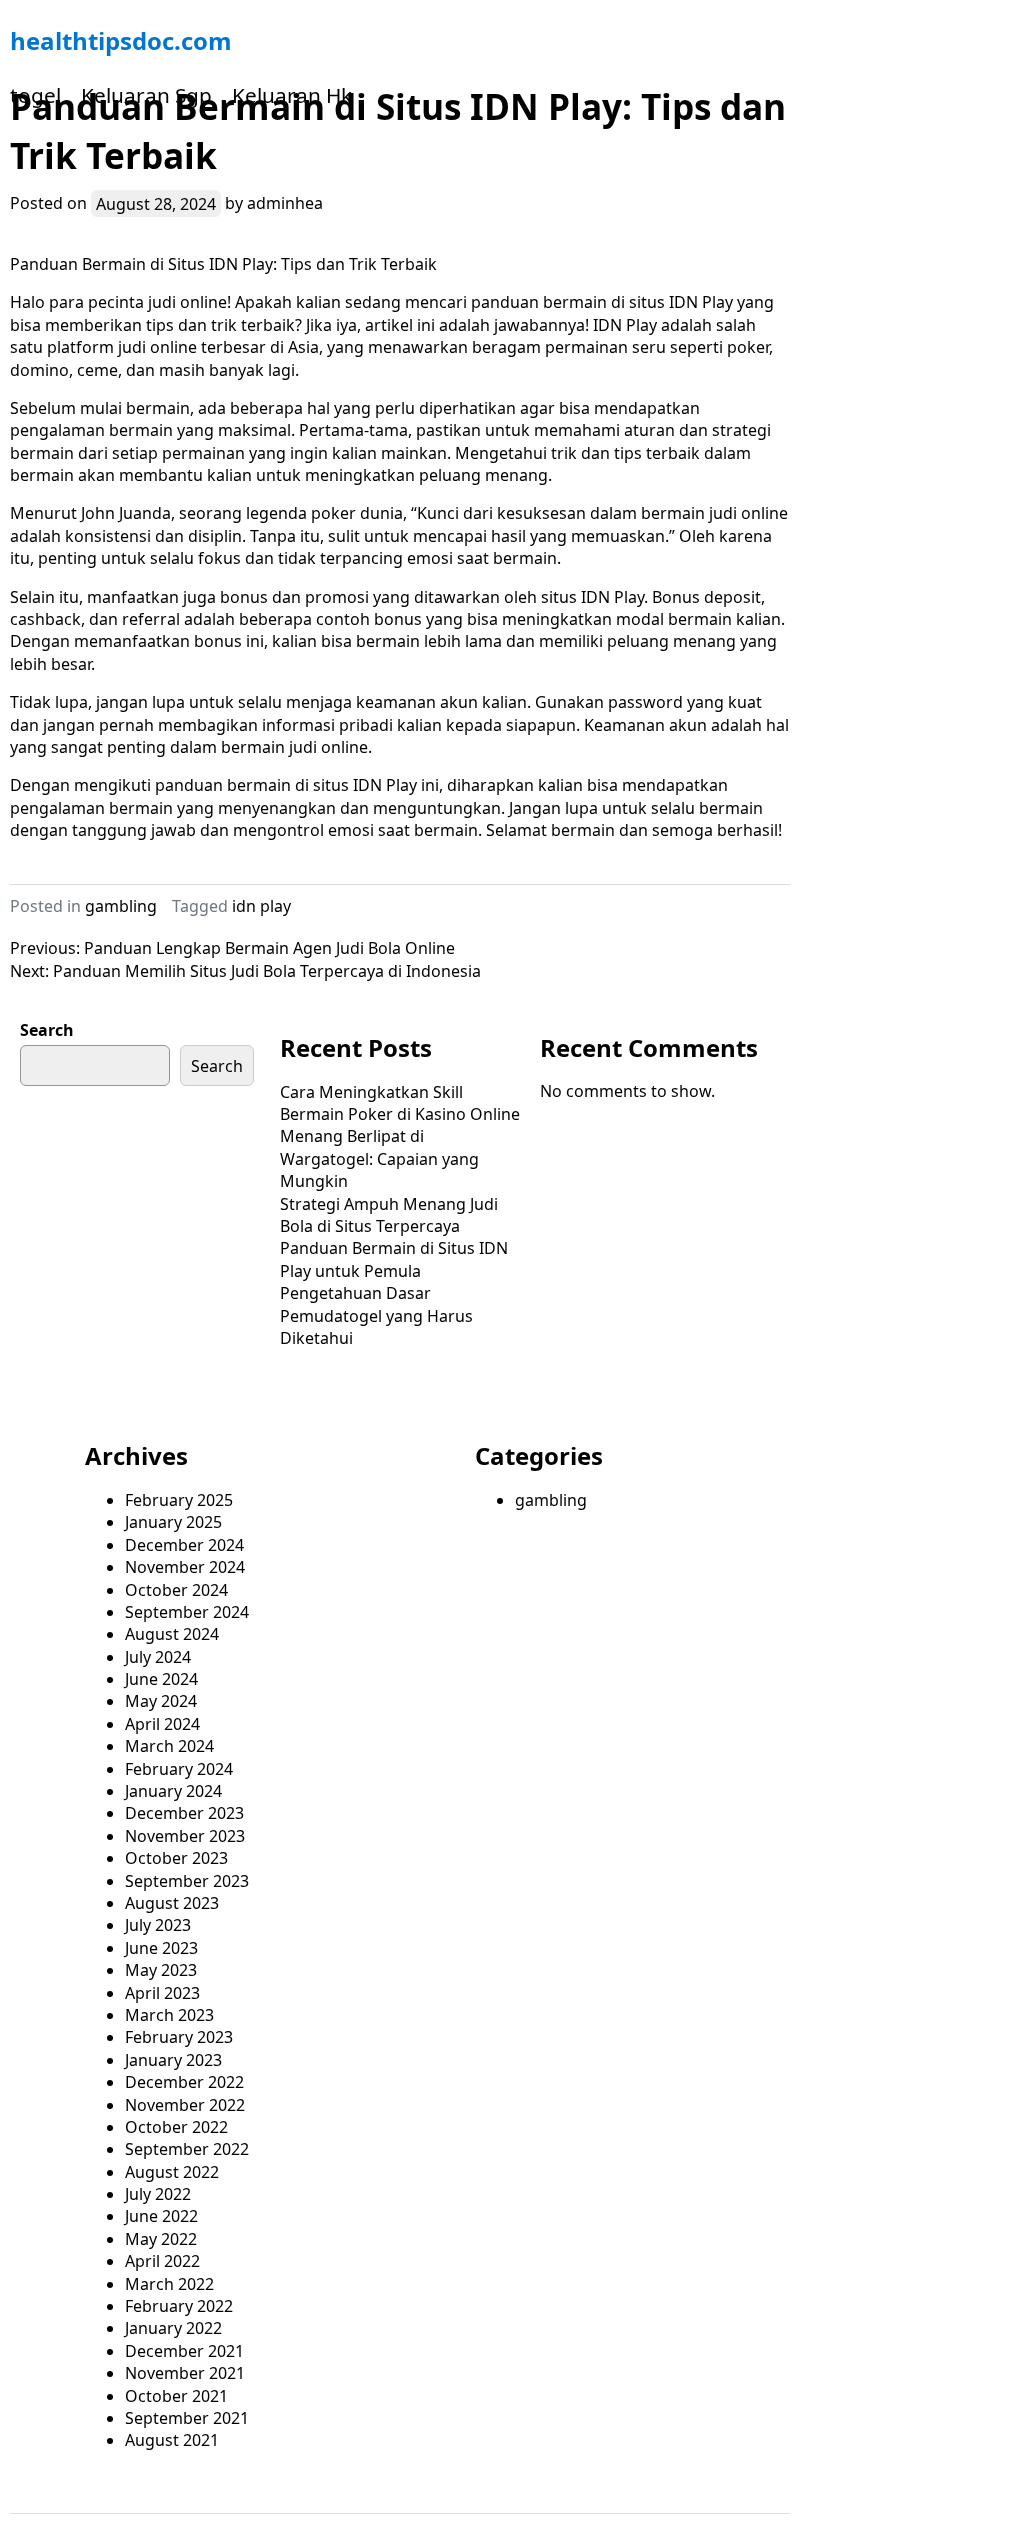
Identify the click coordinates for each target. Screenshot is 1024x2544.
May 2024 (161, 1701)
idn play (261, 906)
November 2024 (185, 1567)
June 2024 (161, 1679)
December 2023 (184, 1813)
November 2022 (185, 2105)
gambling (121, 906)
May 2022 (161, 2239)
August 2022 (172, 2172)
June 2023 (161, 1948)
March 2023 (169, 2015)
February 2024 (179, 1769)
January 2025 (173, 1522)
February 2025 (179, 1500)
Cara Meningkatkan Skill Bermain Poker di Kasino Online (400, 1103)
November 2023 (185, 1836)
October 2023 (176, 1858)
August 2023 (172, 1903)
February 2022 (179, 2306)
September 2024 (187, 1612)
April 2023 (162, 1993)
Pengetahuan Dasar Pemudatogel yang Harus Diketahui (376, 1315)
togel (35, 95)
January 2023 (173, 2060)
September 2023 (187, 1881)
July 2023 (158, 1925)
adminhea (285, 203)
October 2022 (176, 2127)
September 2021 (187, 2418)
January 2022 (173, 2328)
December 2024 (184, 1545)
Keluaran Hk (292, 95)
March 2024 (169, 1746)
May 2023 (161, 1970)
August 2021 (172, 2440)
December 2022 (184, 2082)
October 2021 (176, 2396)
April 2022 (162, 2261)
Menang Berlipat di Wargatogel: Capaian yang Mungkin (379, 1158)
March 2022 (169, 2284)
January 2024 (173, 1791)
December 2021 (184, 2351)
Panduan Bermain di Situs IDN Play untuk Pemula (394, 1259)
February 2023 (179, 2037)
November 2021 (185, 2373)
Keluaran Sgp (146, 95)
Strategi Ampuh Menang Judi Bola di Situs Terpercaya (389, 1215)
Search (47, 1030)
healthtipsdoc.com (121, 40)
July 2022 (158, 2194)
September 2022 (187, 2149)
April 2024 (162, 1724)
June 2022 (161, 2216)
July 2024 (158, 1657)
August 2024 (172, 1634)
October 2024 (176, 1590)
